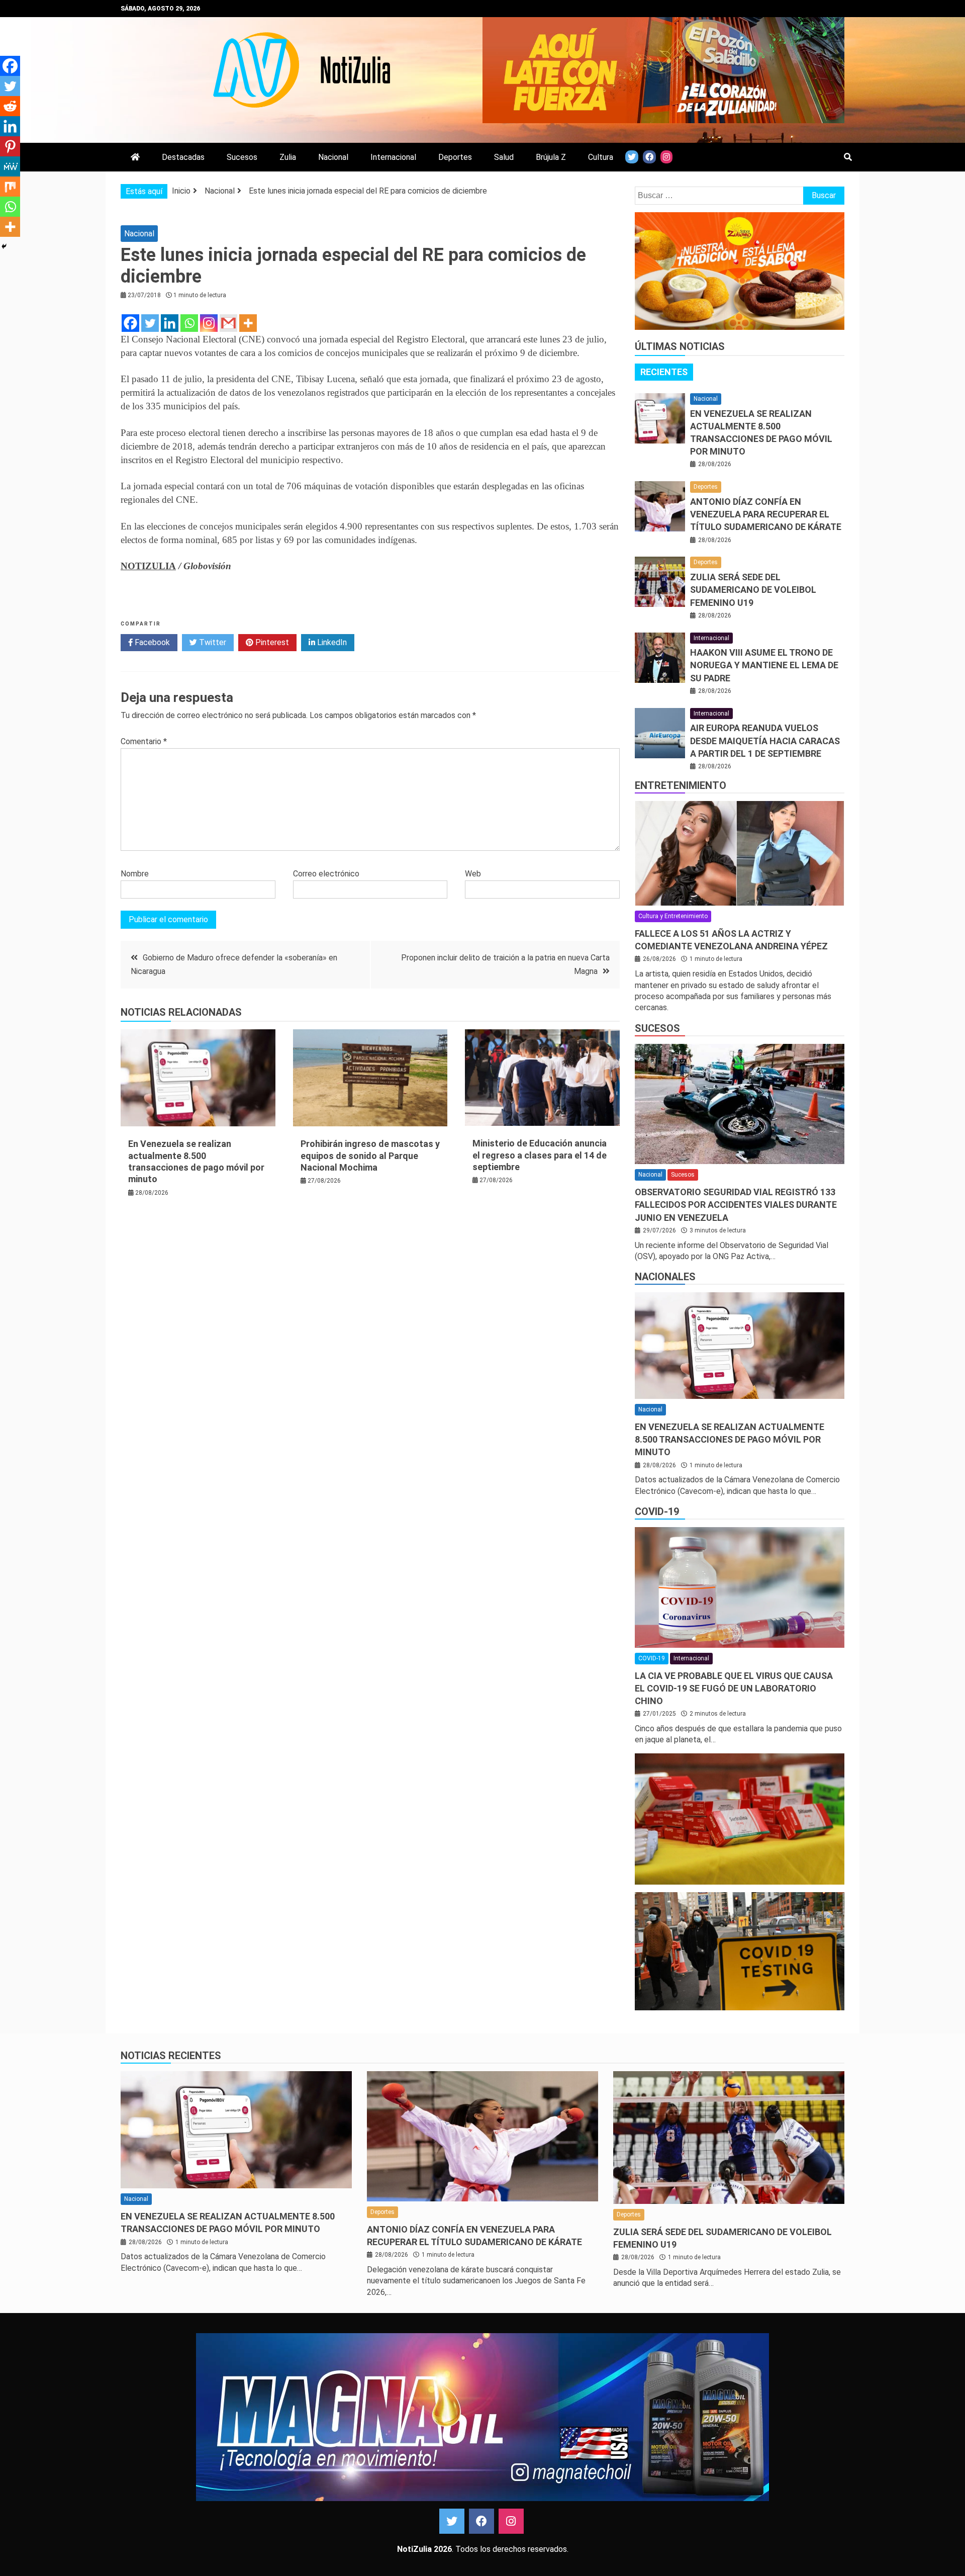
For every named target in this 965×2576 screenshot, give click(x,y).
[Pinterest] (10, 146)
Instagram (511, 2521)
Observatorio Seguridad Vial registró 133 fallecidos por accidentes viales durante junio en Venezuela (736, 1205)
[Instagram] (209, 323)
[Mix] (10, 187)
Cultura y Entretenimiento (673, 916)
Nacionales (665, 1277)
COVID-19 (657, 1512)
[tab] (664, 372)
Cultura (601, 157)
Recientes (664, 372)
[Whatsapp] (189, 323)
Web (473, 874)
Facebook (151, 642)
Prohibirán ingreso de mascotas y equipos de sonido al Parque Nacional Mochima (370, 1156)
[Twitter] (150, 323)
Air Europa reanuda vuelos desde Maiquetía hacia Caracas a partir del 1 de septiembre (765, 740)
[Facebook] (130, 323)
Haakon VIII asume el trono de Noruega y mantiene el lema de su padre (764, 665)
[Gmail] (228, 323)
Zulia (288, 157)
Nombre (135, 874)
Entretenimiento (681, 785)
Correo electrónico (326, 874)
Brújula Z (551, 157)
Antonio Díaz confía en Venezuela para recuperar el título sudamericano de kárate (766, 514)
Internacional (393, 157)
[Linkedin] (170, 323)
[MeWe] (10, 166)
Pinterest (271, 642)
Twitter (212, 642)
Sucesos (242, 157)
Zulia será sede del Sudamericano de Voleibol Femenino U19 (753, 590)
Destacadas (183, 157)
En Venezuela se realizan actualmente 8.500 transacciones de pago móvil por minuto (730, 1439)
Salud (504, 157)
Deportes (455, 157)
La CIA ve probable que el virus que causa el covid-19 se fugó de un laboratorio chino (734, 1688)
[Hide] (4, 246)
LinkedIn (331, 642)
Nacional (333, 157)
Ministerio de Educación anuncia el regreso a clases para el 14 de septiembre (540, 1155)
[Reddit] (10, 106)
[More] (248, 323)
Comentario (144, 741)
